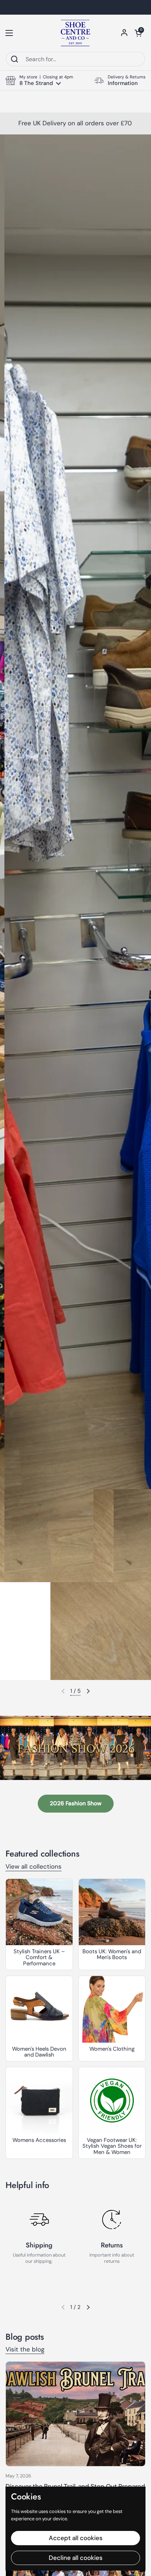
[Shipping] (39, 2220)
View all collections (34, 1866)
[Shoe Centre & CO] (75, 33)
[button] (138, 33)
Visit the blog (25, 2349)
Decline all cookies (76, 2558)
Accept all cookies (76, 2538)
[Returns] (112, 2220)
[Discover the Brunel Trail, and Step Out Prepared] (75, 2414)
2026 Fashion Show (76, 1803)
